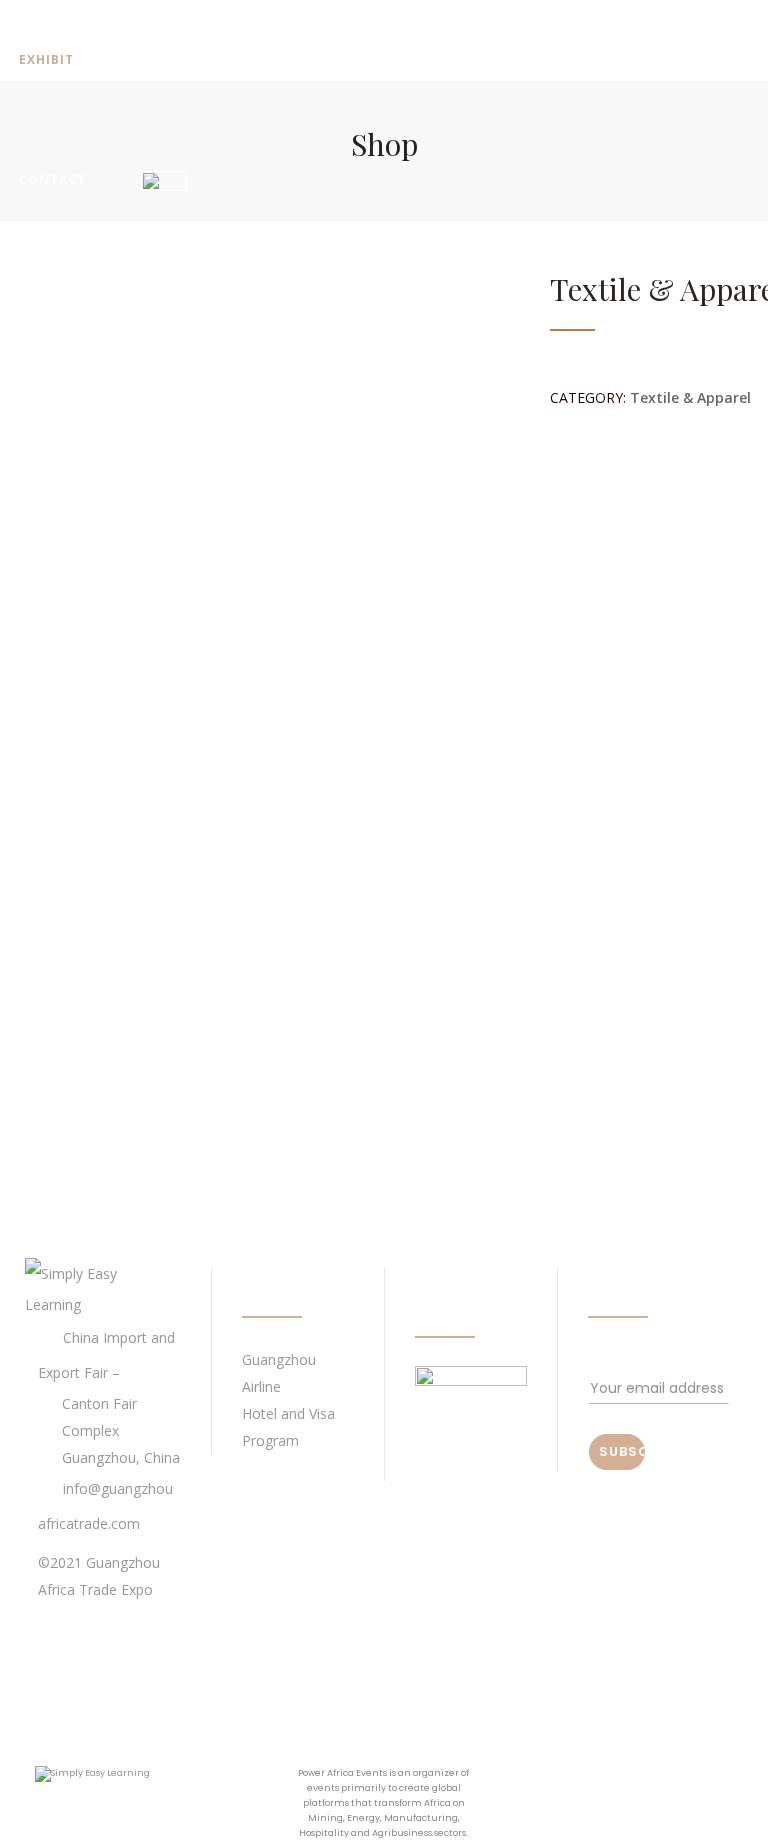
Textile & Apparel (690, 397)
